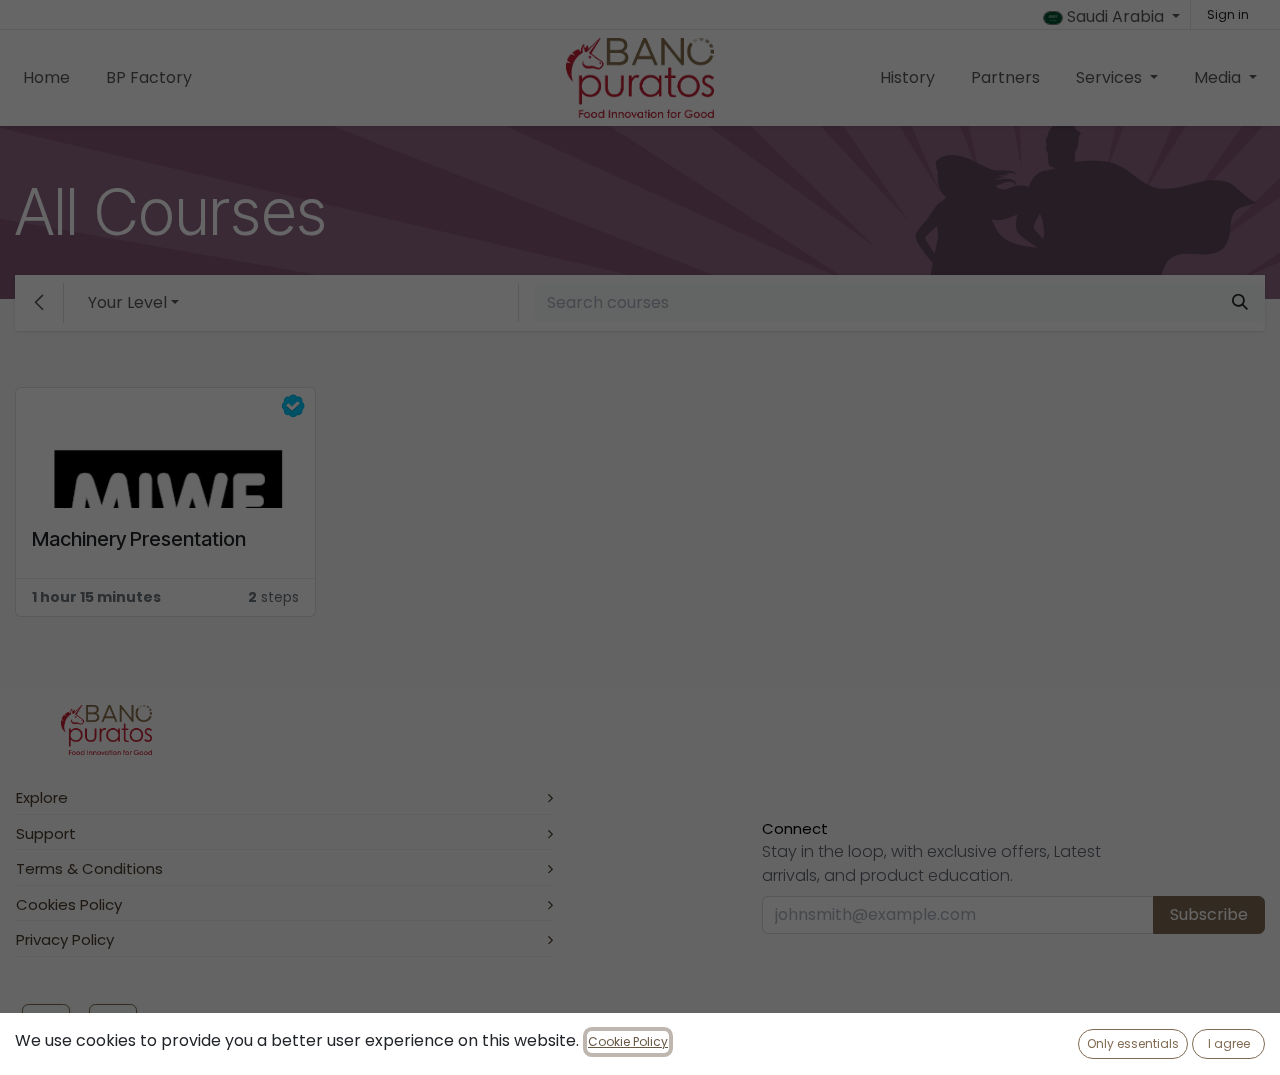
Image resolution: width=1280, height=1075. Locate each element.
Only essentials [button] (1133, 1043)
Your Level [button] (127, 302)
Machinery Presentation (139, 539)
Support (46, 833)
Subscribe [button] (1209, 914)
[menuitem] (46, 78)
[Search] (1240, 303)
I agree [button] (1229, 1043)
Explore (42, 797)
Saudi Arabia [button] (1115, 16)
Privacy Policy (65, 939)
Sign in (1228, 14)
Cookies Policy (69, 904)
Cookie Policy (628, 1041)
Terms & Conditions (89, 868)
